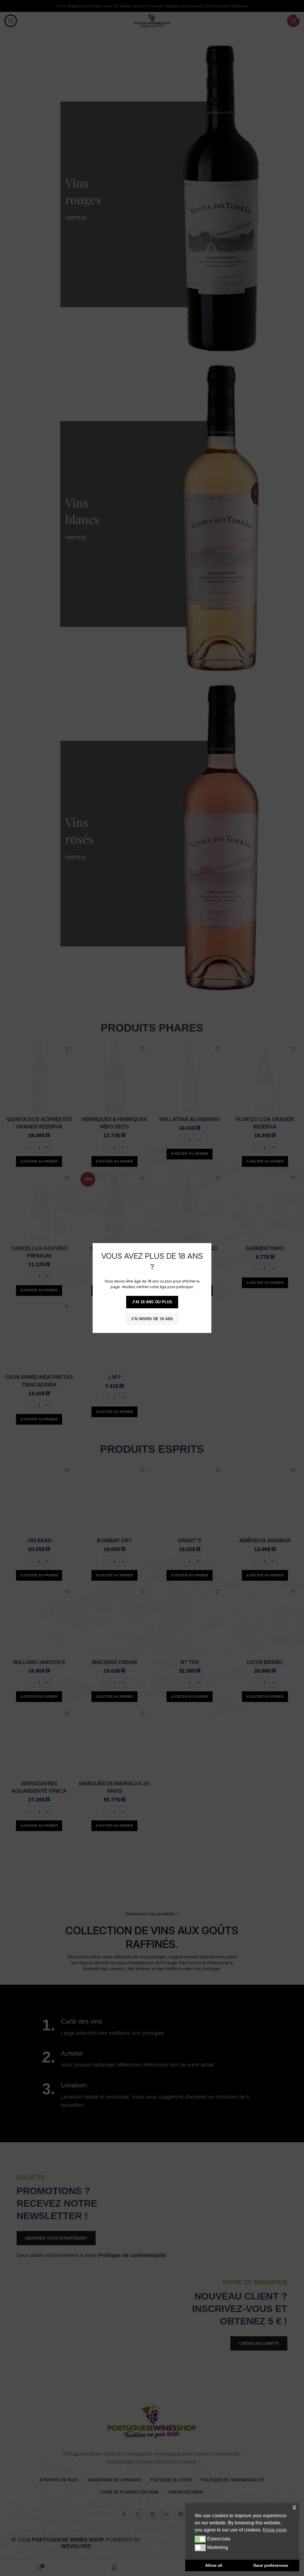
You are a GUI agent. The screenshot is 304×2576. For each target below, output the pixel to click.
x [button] (294, 2507)
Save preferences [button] (271, 2565)
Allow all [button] (214, 2565)
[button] (200, 2539)
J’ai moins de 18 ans (152, 1319)
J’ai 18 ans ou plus (152, 1302)
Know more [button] (275, 2530)
